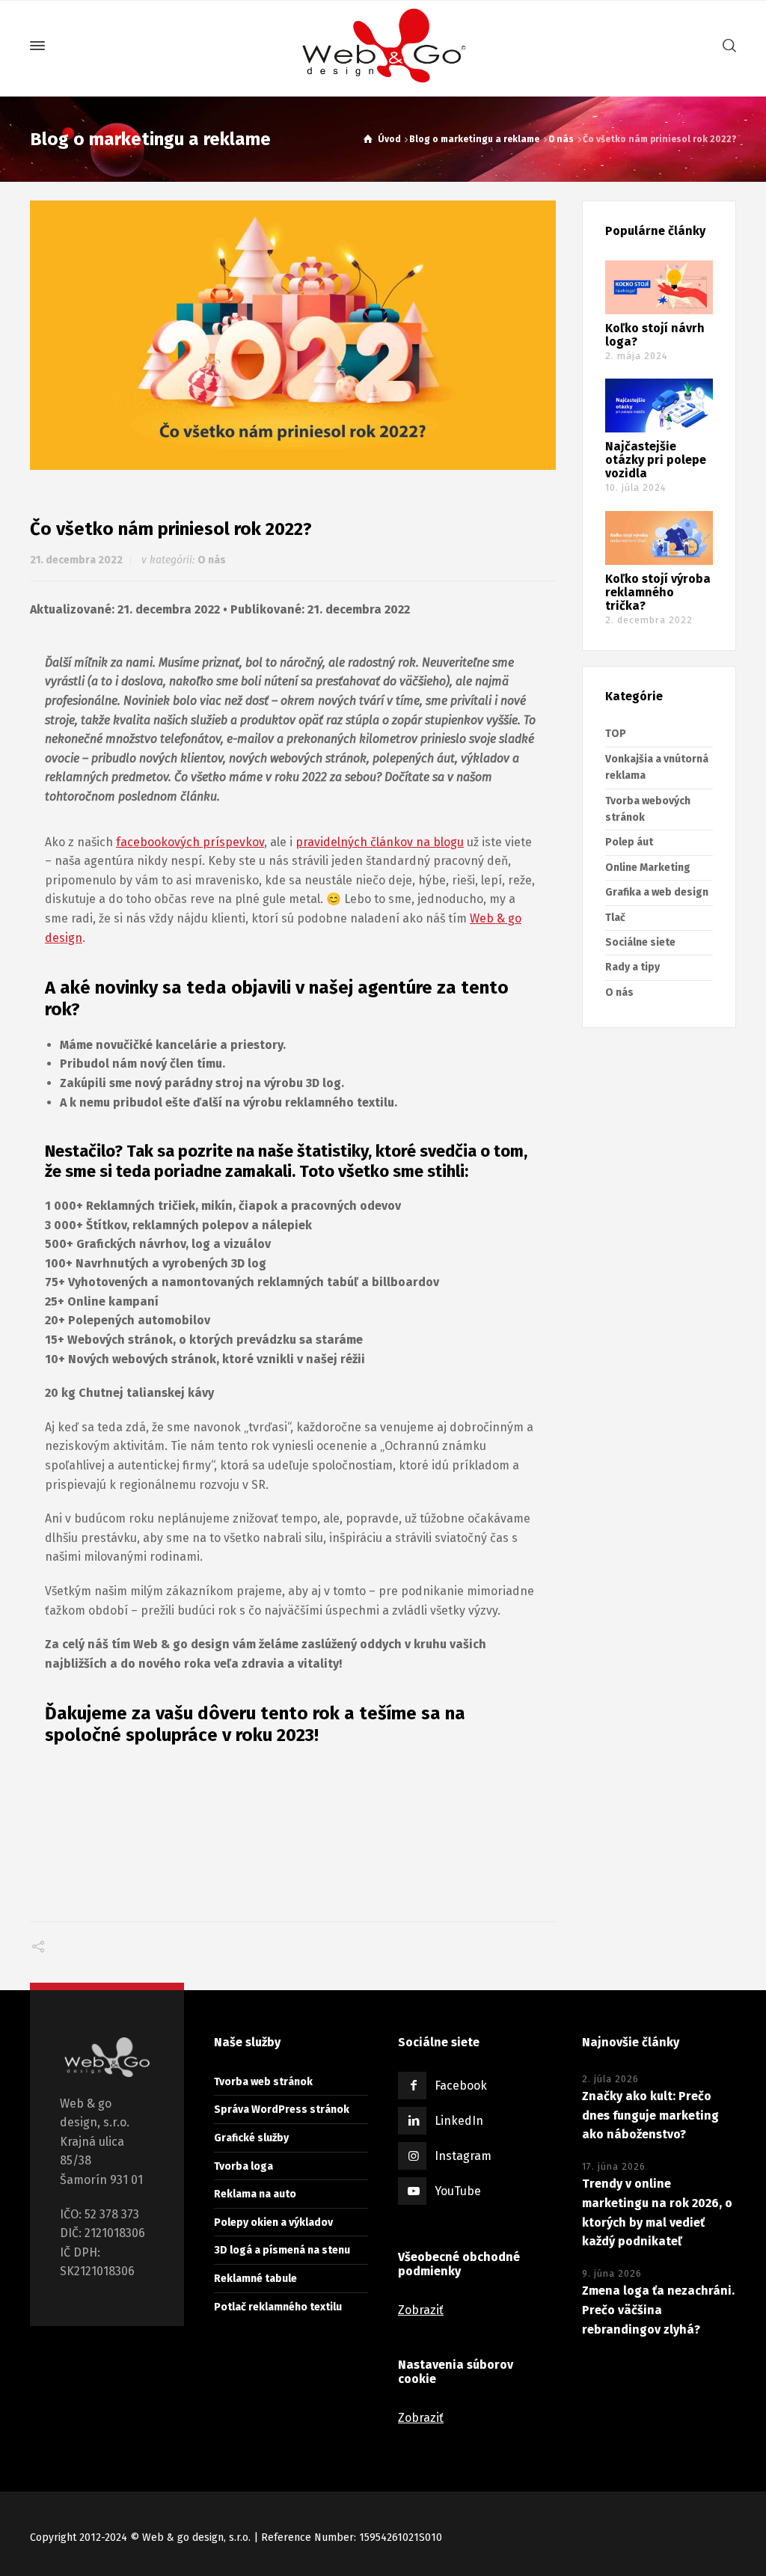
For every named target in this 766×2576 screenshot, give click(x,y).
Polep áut (629, 842)
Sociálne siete (640, 942)
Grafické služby (251, 2138)
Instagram (463, 2156)
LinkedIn (459, 2121)
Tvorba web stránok (263, 2082)
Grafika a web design (657, 892)
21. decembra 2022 (76, 560)
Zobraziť (421, 2310)
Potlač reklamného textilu (278, 2307)
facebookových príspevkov (190, 842)
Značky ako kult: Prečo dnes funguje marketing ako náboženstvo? (650, 2115)
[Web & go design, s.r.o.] (383, 46)
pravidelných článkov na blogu (380, 842)
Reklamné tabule (255, 2279)
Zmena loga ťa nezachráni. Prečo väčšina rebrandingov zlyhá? (658, 2310)
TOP (616, 734)
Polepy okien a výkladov (273, 2222)
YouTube (458, 2191)
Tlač (615, 918)
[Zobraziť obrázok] (293, 336)
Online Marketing (648, 868)
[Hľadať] (726, 46)
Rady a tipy (632, 967)
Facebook (461, 2086)
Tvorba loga (243, 2166)
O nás (212, 560)
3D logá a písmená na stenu (282, 2250)
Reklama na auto (255, 2194)
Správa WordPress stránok (282, 2110)
